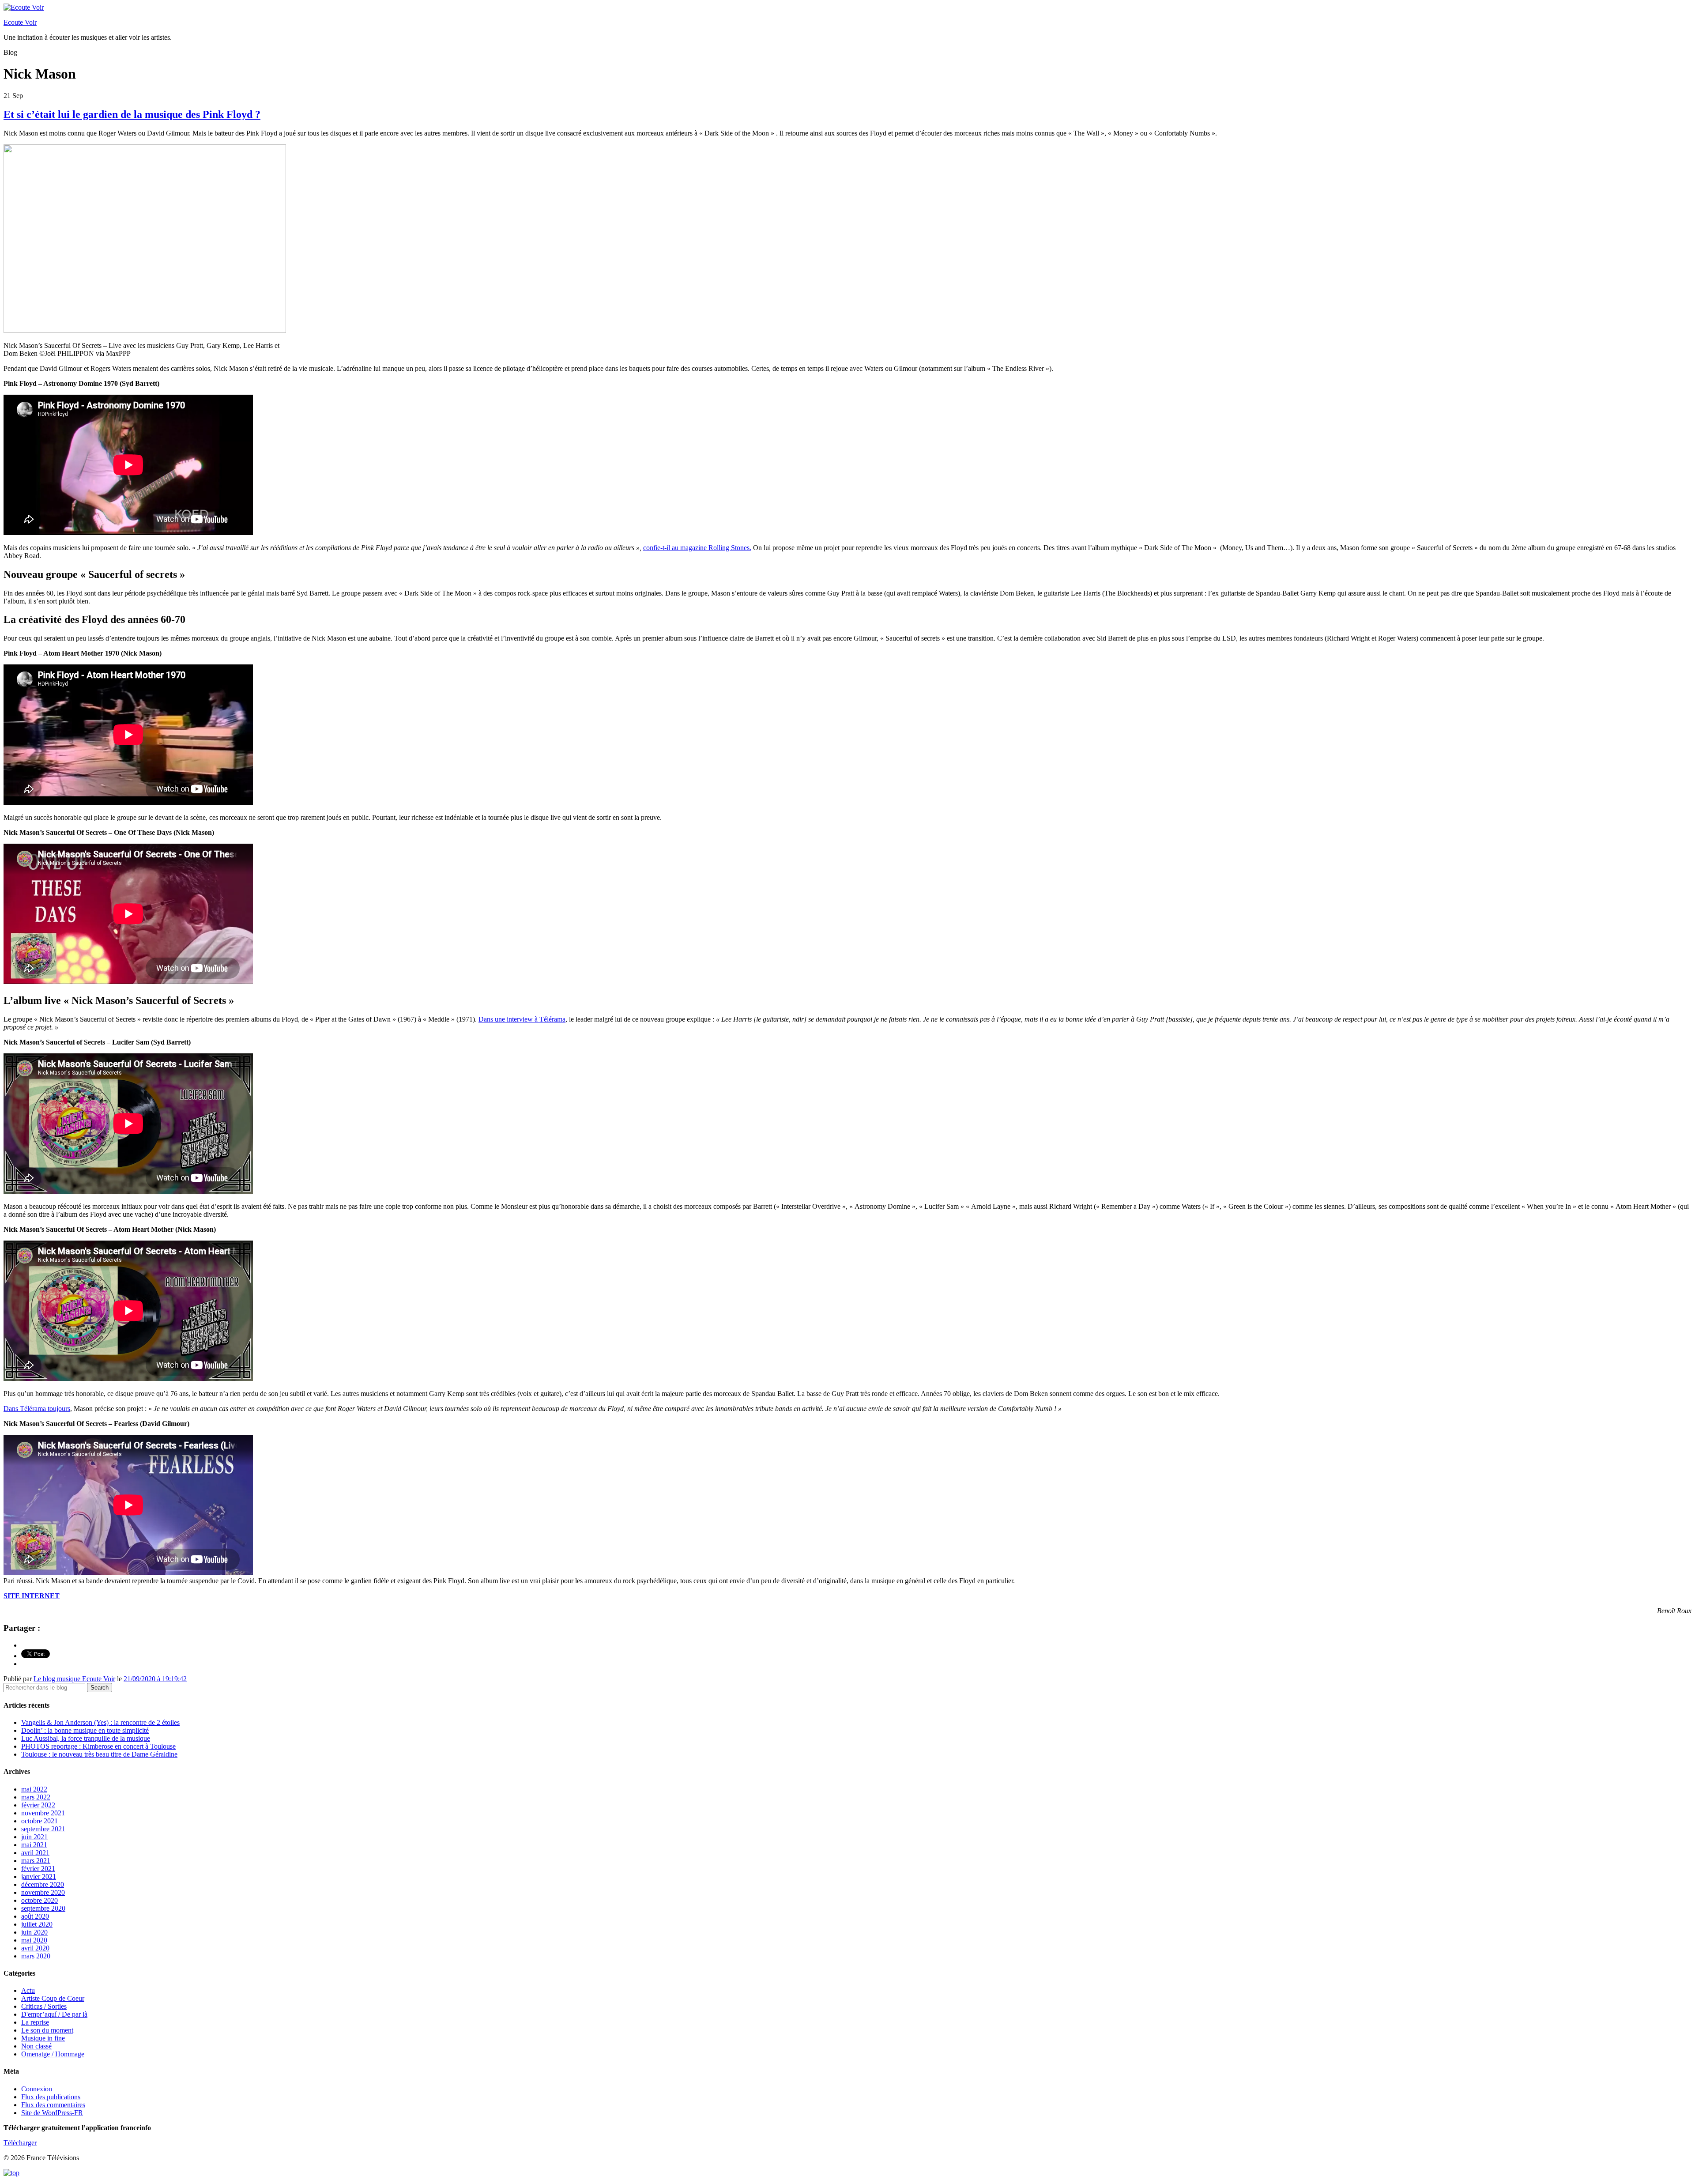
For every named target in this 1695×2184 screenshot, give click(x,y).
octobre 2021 (40, 1821)
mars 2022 (36, 1797)
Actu (28, 1990)
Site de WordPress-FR (52, 2113)
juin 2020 (34, 1932)
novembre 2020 (43, 1892)
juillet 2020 (37, 1924)
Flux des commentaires (53, 2105)
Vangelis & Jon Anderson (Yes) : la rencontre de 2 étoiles (100, 1722)
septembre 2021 (43, 1829)
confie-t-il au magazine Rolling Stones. (697, 548)
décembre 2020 (43, 1884)
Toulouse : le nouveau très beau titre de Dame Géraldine (99, 1754)
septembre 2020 (43, 1908)
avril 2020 (35, 1948)
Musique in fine (43, 2038)
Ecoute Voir (20, 22)
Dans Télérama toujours (37, 1409)
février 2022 (38, 1805)
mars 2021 (36, 1861)
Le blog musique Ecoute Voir (74, 1679)
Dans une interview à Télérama (522, 1019)
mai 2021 (34, 1845)
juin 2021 (34, 1837)
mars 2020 (36, 1956)
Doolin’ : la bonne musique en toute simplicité (85, 1730)
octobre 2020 (40, 1900)
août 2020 (35, 1916)
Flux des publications (51, 2097)
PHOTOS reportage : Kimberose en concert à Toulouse (98, 1746)
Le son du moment (47, 2030)
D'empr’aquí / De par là (54, 2014)
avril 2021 (35, 1853)
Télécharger (20, 2143)
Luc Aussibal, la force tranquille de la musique (86, 1738)
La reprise (35, 2022)
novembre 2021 (43, 1813)
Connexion (37, 2089)
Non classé (36, 2046)
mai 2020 (34, 1940)
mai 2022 (34, 1789)
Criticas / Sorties (44, 2006)
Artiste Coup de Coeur (53, 1998)
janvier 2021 (39, 1877)
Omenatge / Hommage (53, 2054)
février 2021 (38, 1869)
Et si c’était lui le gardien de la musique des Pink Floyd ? (132, 114)
